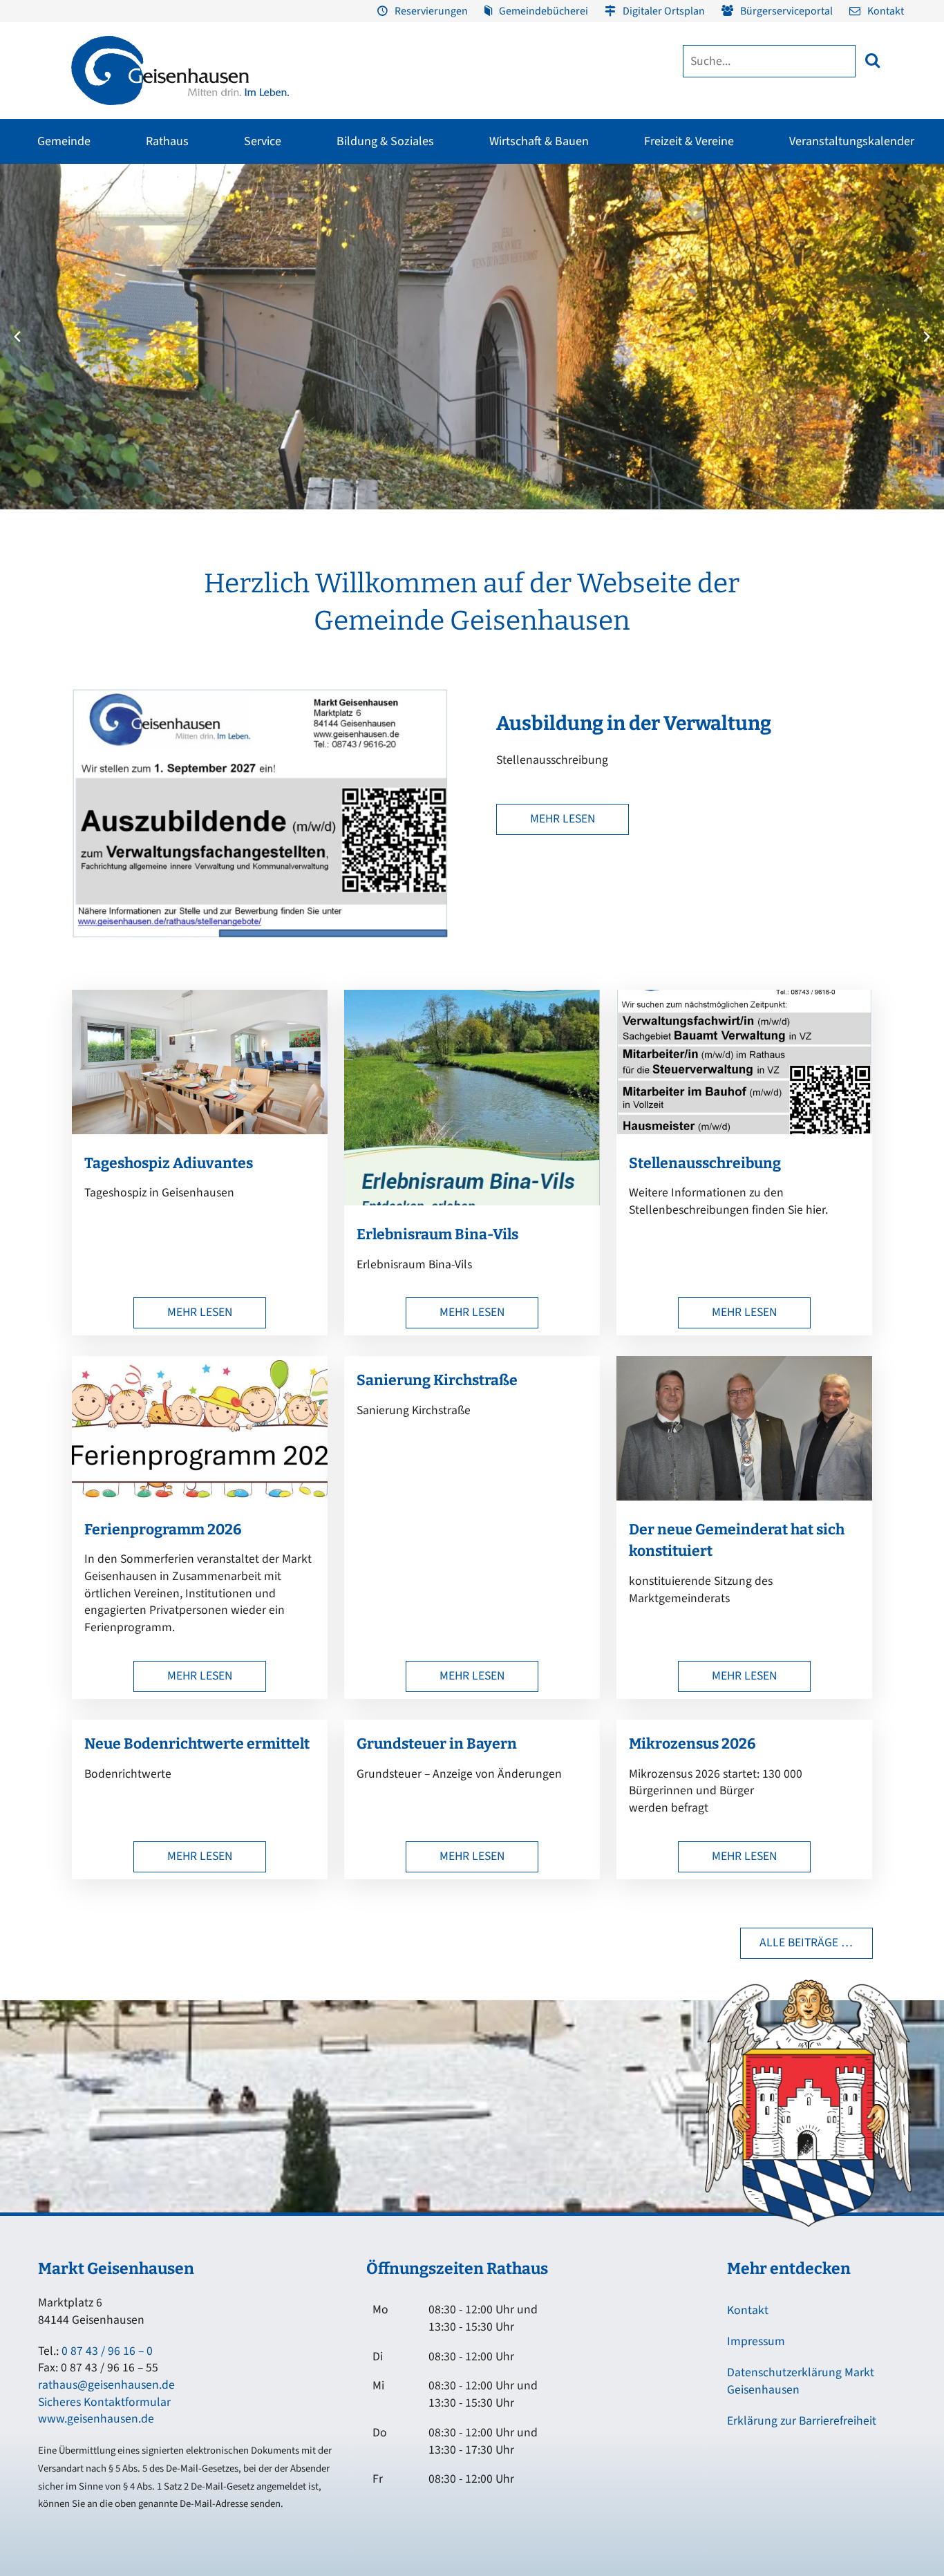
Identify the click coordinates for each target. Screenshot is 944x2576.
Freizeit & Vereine (689, 141)
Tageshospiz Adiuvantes (169, 1163)
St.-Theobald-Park (696, 273)
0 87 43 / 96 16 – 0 (107, 2351)
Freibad (156, 223)
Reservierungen (431, 11)
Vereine (155, 273)
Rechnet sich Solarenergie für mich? (337, 344)
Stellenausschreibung (705, 1163)
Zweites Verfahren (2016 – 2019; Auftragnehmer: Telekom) (378, 269)
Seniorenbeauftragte (787, 323)
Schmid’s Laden (519, 248)
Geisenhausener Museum (365, 223)
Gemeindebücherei (544, 11)
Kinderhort (422, 397)
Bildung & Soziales (385, 141)
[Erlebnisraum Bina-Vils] (472, 1202)
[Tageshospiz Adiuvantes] (200, 1130)
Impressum (756, 2341)
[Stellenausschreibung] (744, 1130)
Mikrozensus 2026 (692, 1744)
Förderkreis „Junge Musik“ (540, 223)
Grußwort (34, 223)
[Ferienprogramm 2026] (200, 1497)
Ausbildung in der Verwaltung (634, 723)
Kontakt (886, 11)
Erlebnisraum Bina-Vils (437, 1234)
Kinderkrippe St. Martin (447, 323)
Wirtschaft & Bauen (539, 141)
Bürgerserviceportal (786, 11)
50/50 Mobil (769, 223)
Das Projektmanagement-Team (707, 287)
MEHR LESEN (563, 819)
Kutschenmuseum (351, 248)
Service (263, 141)
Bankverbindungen (53, 373)
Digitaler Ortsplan (664, 11)
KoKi (754, 273)
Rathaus (167, 141)
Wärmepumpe (313, 375)
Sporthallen (165, 248)
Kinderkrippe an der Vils (448, 373)
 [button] (872, 60)
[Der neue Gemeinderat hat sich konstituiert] (744, 1497)
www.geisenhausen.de (96, 2419)
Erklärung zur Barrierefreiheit (802, 2421)
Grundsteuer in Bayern (437, 1744)
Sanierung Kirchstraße (437, 1380)
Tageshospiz (770, 348)
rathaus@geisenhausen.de (106, 2385)
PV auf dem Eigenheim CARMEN (329, 305)
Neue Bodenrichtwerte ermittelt (197, 1744)
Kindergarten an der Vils (449, 348)
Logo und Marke (677, 312)
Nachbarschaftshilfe (785, 298)
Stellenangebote (48, 348)
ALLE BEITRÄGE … (806, 1943)
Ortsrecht (33, 323)
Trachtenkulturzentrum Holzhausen (535, 280)
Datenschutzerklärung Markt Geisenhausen (801, 2381)
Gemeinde (64, 141)
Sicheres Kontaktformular (104, 2402)
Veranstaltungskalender (852, 141)
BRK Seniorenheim (783, 248)
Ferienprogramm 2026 (163, 1530)
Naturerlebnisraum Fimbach (717, 223)
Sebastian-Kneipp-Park (705, 248)
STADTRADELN (171, 298)
